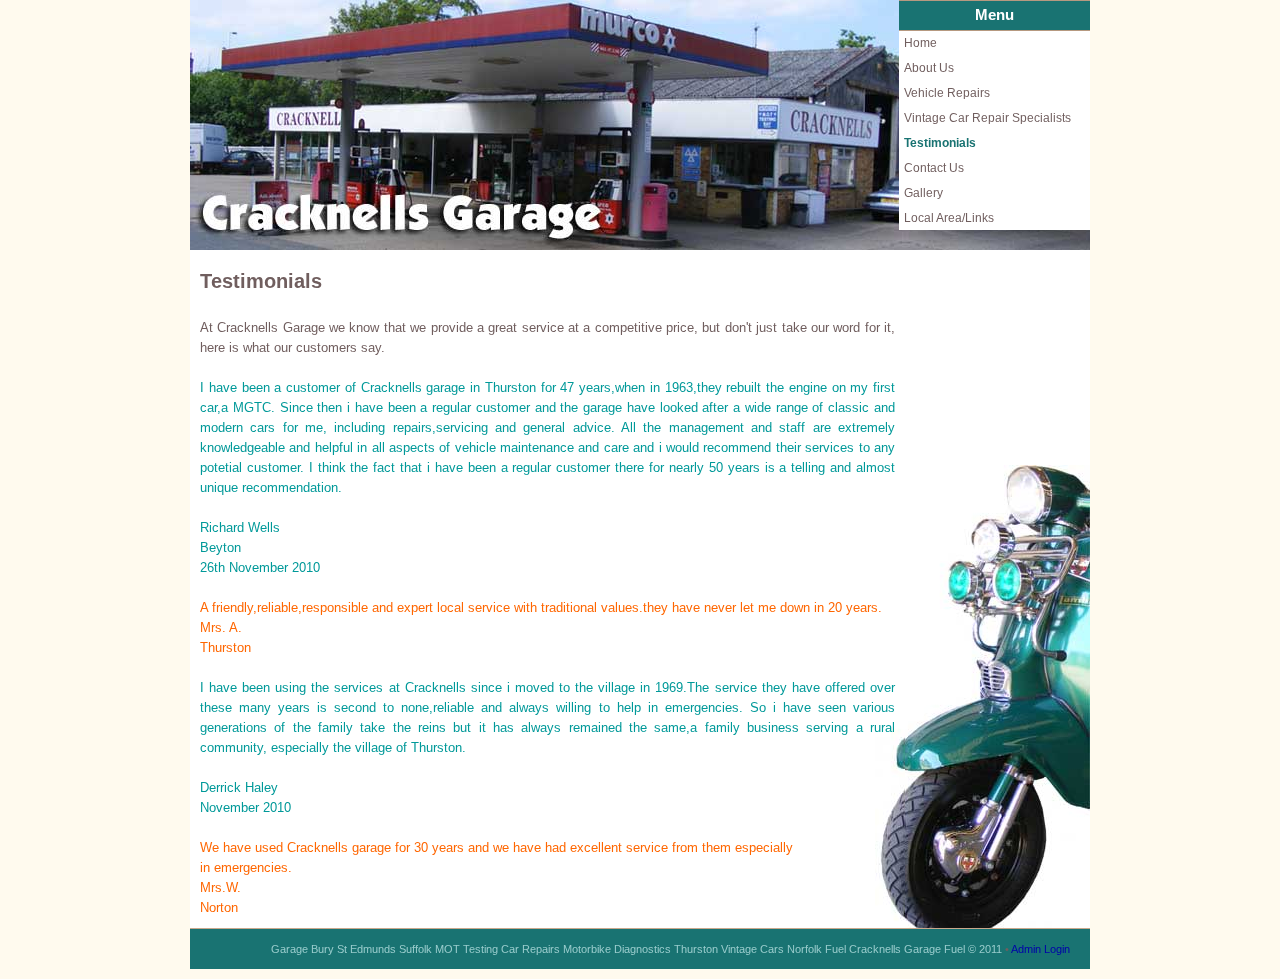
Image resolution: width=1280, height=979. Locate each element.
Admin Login (1040, 949)
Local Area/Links (949, 218)
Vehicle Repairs (947, 93)
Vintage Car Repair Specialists (987, 118)
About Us (929, 68)
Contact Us (934, 168)
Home (920, 43)
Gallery (923, 193)
